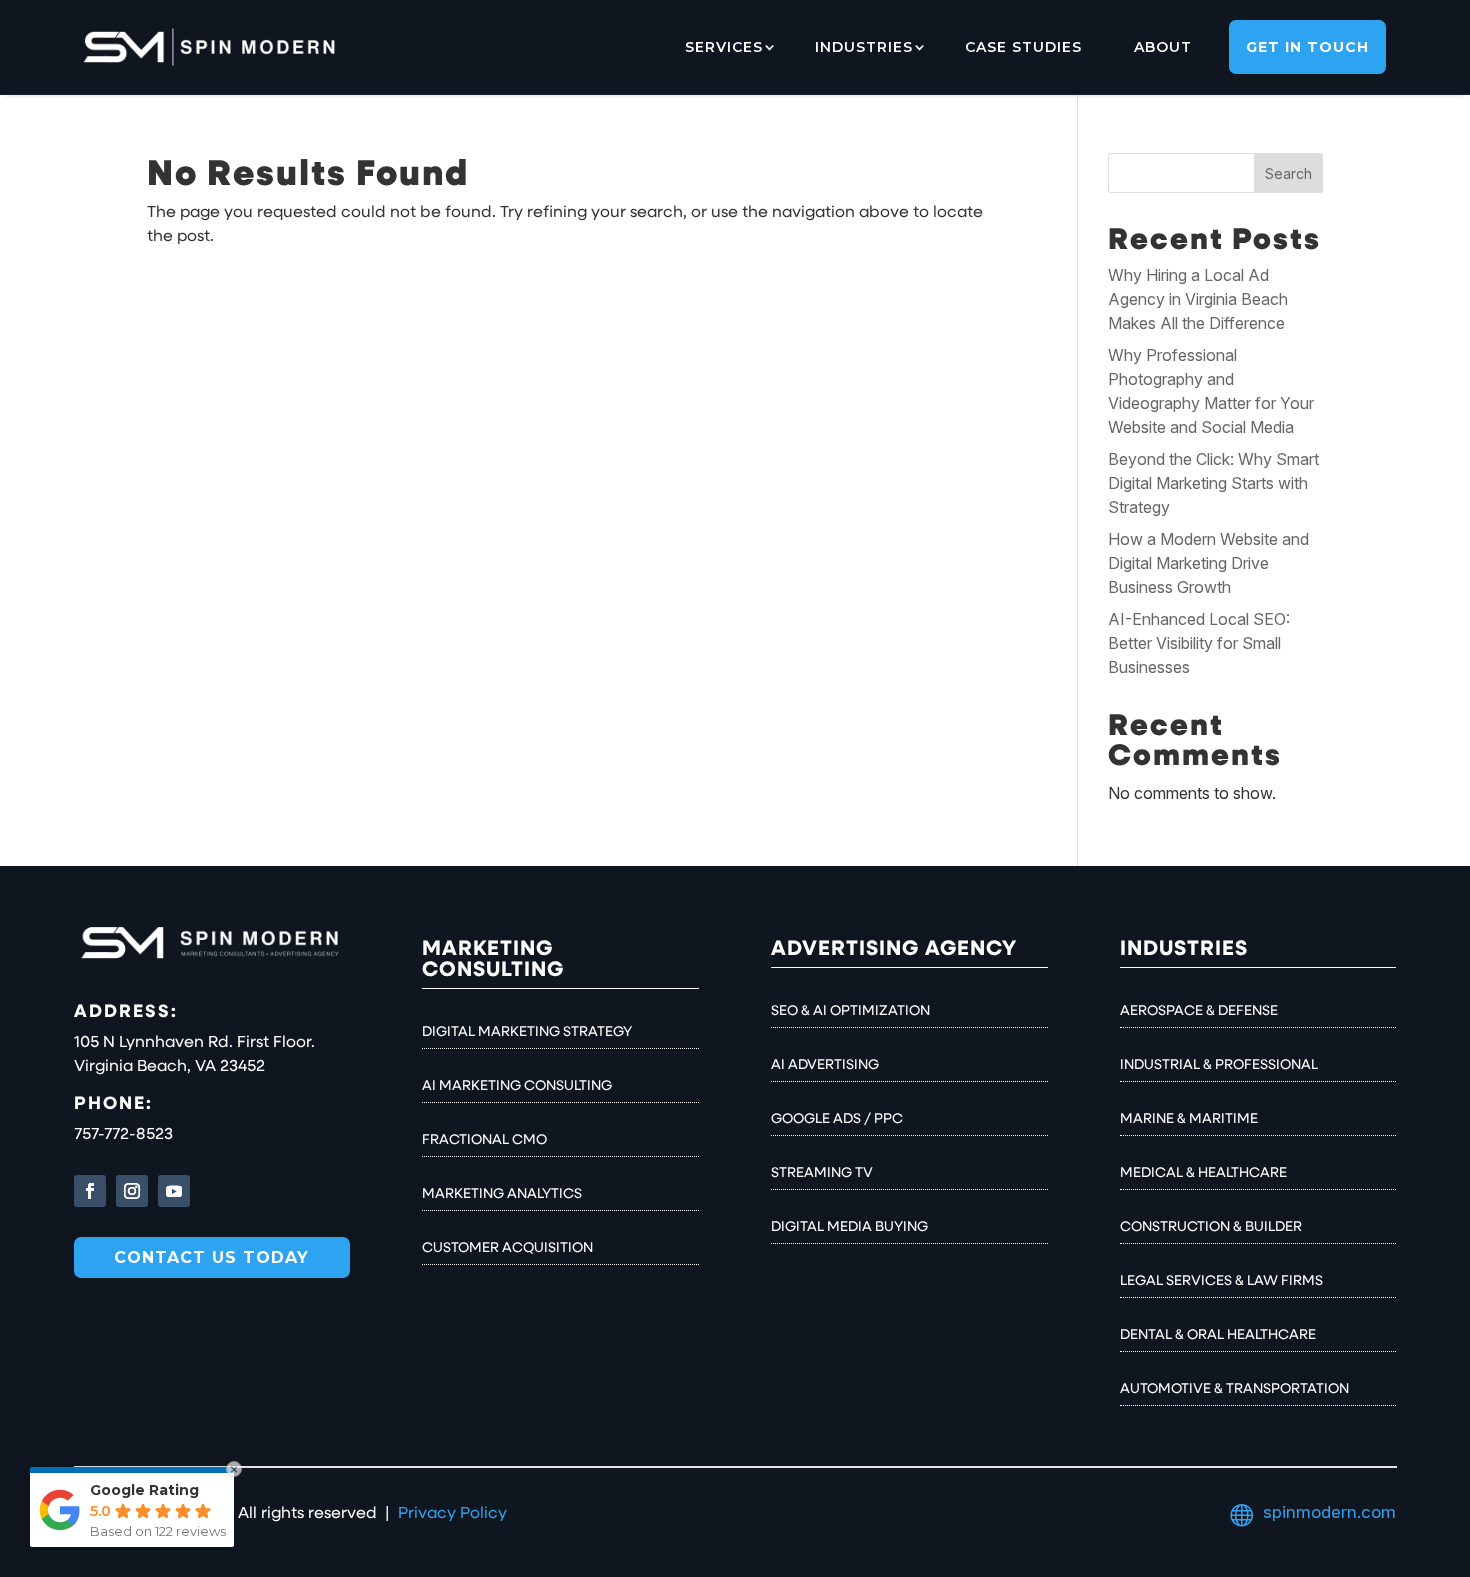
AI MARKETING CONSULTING (517, 1084)
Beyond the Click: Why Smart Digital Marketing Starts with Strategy (1213, 483)
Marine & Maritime (1189, 1117)
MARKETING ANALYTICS (502, 1192)
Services (724, 47)
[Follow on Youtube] (174, 1191)
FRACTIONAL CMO (484, 1138)
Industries (864, 47)
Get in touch (1307, 47)
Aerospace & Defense (1199, 1009)
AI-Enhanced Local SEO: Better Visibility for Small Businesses (1199, 643)
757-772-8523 (123, 1132)
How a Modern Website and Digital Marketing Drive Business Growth (1208, 563)
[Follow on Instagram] (132, 1191)
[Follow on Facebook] (90, 1191)
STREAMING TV (822, 1171)
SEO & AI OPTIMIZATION (850, 1009)
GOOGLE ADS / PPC (837, 1117)
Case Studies (1023, 47)
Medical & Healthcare (1203, 1171)
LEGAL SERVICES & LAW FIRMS (1221, 1279)
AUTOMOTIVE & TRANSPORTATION (1234, 1387)
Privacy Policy (452, 1511)
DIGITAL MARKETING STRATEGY (527, 1030)
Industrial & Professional (1219, 1063)
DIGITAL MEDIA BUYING (849, 1225)
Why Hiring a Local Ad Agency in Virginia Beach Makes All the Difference (1198, 299)
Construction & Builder (1211, 1225)
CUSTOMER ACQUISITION (507, 1246)
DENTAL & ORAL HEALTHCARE (1218, 1333)
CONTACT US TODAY (211, 1257)
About (1163, 47)
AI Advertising (825, 1063)
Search (1288, 173)
